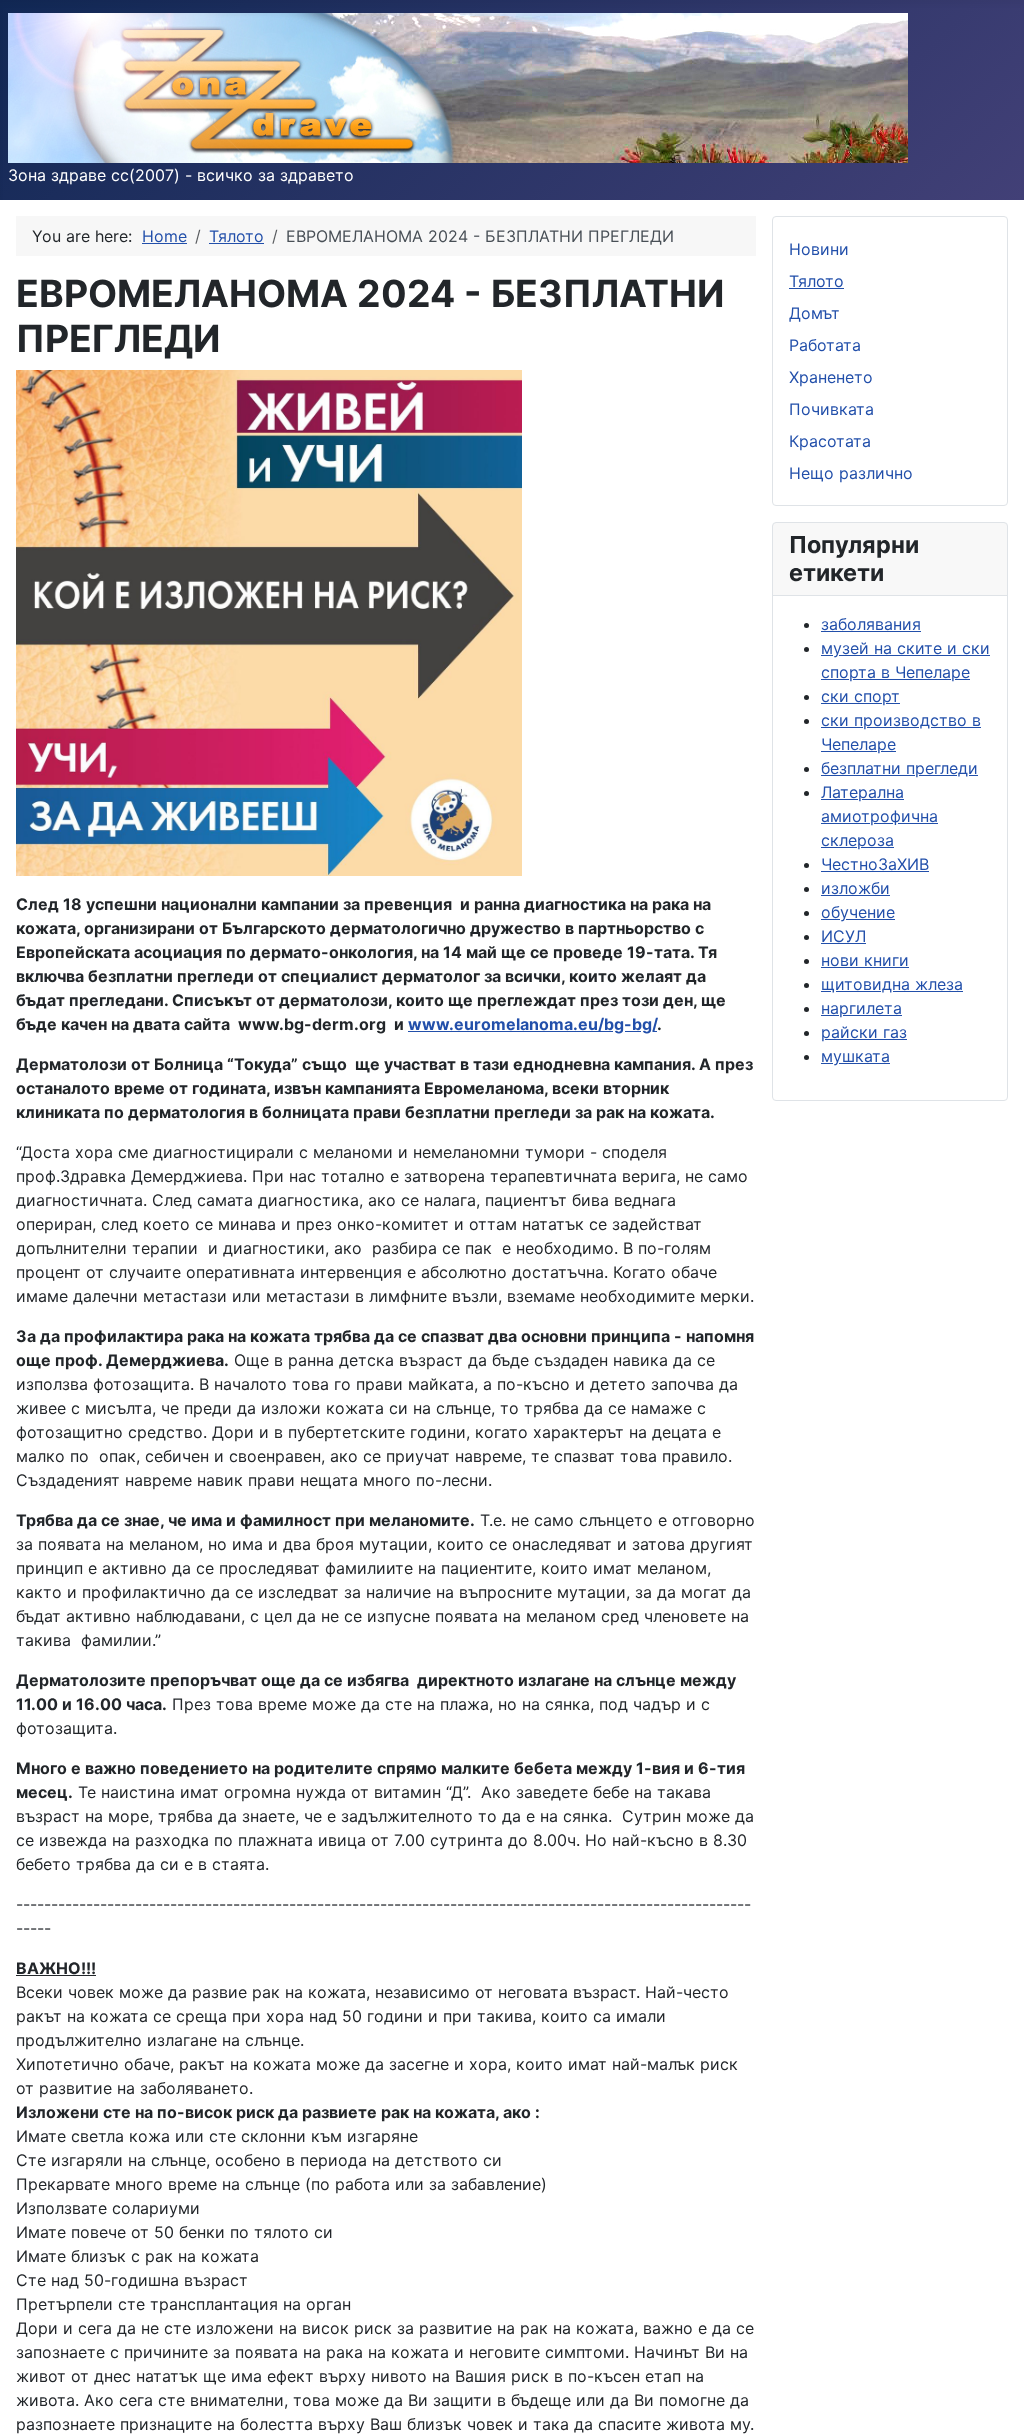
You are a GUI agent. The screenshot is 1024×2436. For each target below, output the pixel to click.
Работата (825, 345)
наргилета (861, 1008)
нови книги (865, 960)
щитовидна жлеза (892, 984)
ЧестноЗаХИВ (875, 864)
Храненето (831, 377)
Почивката (831, 409)
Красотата (830, 441)
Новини (819, 249)
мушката (855, 1056)
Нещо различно (851, 473)
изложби (855, 888)
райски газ (864, 1032)
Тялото (816, 281)
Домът (814, 313)
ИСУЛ (843, 936)
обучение (858, 912)
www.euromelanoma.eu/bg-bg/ (532, 1024)
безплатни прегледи (899, 768)
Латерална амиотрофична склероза (879, 816)
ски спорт (860, 696)
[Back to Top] (989, 2399)
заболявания (871, 624)
